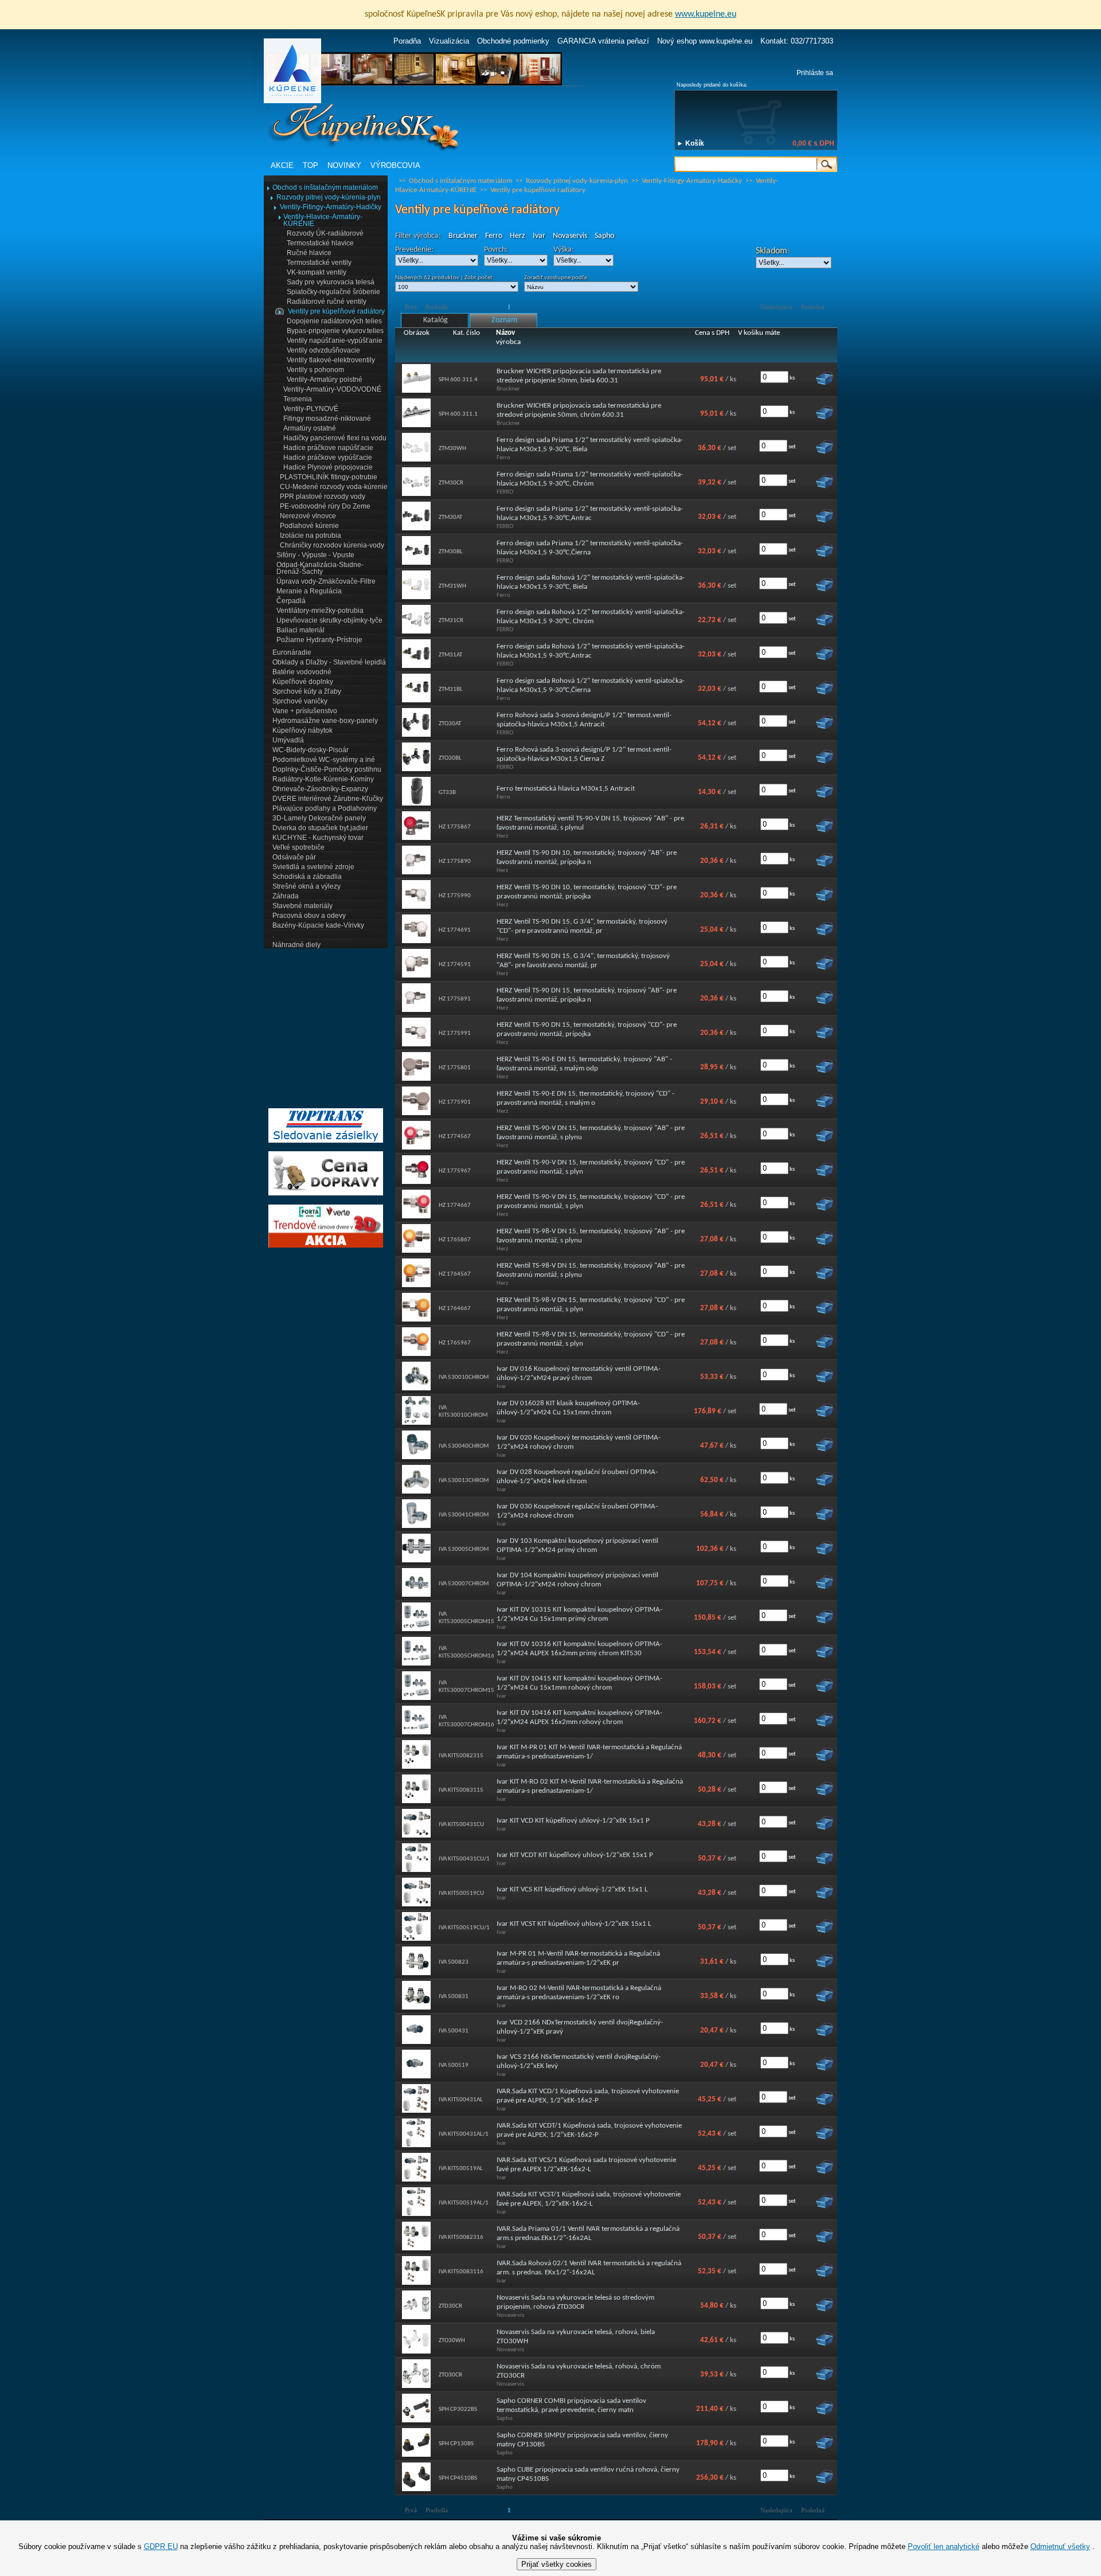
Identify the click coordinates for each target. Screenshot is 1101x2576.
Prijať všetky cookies (557, 2564)
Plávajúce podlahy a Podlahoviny (325, 808)
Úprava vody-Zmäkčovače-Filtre (326, 581)
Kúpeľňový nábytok (302, 730)
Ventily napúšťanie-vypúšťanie (335, 341)
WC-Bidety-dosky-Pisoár (311, 750)
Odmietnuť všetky (1060, 2546)
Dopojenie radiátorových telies (334, 321)
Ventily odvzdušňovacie (323, 350)
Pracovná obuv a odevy (309, 916)
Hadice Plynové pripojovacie (328, 467)
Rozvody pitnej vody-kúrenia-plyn (329, 197)
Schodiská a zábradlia (307, 877)
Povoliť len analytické (944, 2546)
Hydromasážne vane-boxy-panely (325, 721)
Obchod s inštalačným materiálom (325, 187)
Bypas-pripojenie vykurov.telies (335, 331)
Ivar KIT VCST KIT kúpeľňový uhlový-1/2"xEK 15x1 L (574, 1924)
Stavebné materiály (302, 906)
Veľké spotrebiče (298, 847)
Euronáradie (292, 652)
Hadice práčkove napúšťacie (328, 448)
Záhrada (286, 896)
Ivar (539, 236)
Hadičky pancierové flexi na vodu (335, 438)
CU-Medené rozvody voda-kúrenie (334, 487)
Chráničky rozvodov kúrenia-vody (332, 545)
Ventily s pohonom (315, 370)
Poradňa (407, 41)
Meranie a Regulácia (309, 591)
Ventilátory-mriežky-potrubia (320, 611)
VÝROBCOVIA (395, 165)
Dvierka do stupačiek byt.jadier (320, 828)
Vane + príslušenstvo (305, 711)
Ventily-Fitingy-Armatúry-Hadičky (331, 207)
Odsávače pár (294, 857)
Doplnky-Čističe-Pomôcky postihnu (327, 769)
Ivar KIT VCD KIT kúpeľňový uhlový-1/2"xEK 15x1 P (573, 1821)
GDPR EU (161, 2546)
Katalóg (436, 320)
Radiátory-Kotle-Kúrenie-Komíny (323, 779)
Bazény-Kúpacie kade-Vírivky (318, 925)
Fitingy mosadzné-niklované (327, 419)
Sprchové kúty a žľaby (307, 691)
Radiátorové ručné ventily (327, 302)
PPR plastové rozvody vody (323, 497)
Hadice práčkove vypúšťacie (328, 458)
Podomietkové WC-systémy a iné (324, 760)
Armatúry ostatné (310, 428)
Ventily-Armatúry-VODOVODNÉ (332, 389)
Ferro (494, 236)
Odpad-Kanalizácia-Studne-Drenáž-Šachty (320, 568)
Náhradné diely (296, 945)
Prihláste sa (815, 73)
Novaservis (570, 236)
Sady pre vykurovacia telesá (331, 282)
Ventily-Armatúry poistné (325, 380)
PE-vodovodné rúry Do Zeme (325, 506)
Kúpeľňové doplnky (303, 682)
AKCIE (282, 165)
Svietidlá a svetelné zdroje (313, 867)
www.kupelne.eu (706, 14)
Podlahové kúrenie (309, 526)
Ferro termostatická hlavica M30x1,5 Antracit (566, 789)
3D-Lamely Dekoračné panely (319, 818)
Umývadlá (288, 740)
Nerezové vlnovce (308, 516)
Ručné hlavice (309, 253)
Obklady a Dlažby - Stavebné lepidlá (329, 662)
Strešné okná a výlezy (307, 886)
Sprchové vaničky (300, 701)
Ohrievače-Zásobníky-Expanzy (320, 789)
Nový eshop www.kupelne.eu (705, 41)
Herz (518, 236)
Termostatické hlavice (320, 243)
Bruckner (463, 236)
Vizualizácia (449, 41)
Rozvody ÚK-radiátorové (325, 233)
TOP (311, 165)
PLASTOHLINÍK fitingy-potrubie (329, 477)
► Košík (690, 143)
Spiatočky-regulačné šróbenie (333, 292)
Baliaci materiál (300, 630)
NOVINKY (344, 165)
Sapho (604, 236)
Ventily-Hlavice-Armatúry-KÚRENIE (323, 220)
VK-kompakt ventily (317, 272)
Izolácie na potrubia (311, 535)
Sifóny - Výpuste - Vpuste (315, 555)
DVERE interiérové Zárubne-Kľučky (328, 799)
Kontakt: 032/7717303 (797, 41)
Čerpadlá (291, 601)
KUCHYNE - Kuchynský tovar (318, 838)
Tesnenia (298, 399)
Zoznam (504, 320)
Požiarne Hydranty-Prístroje (319, 640)
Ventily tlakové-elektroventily (331, 360)
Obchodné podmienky (513, 41)
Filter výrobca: (418, 236)
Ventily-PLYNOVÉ (311, 409)
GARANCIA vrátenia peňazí (603, 41)
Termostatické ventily (319, 263)
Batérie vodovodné (302, 672)
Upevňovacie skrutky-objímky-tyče (329, 620)
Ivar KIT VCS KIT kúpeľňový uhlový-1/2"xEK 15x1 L (572, 1889)
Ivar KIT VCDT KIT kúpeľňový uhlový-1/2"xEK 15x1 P (575, 1855)
